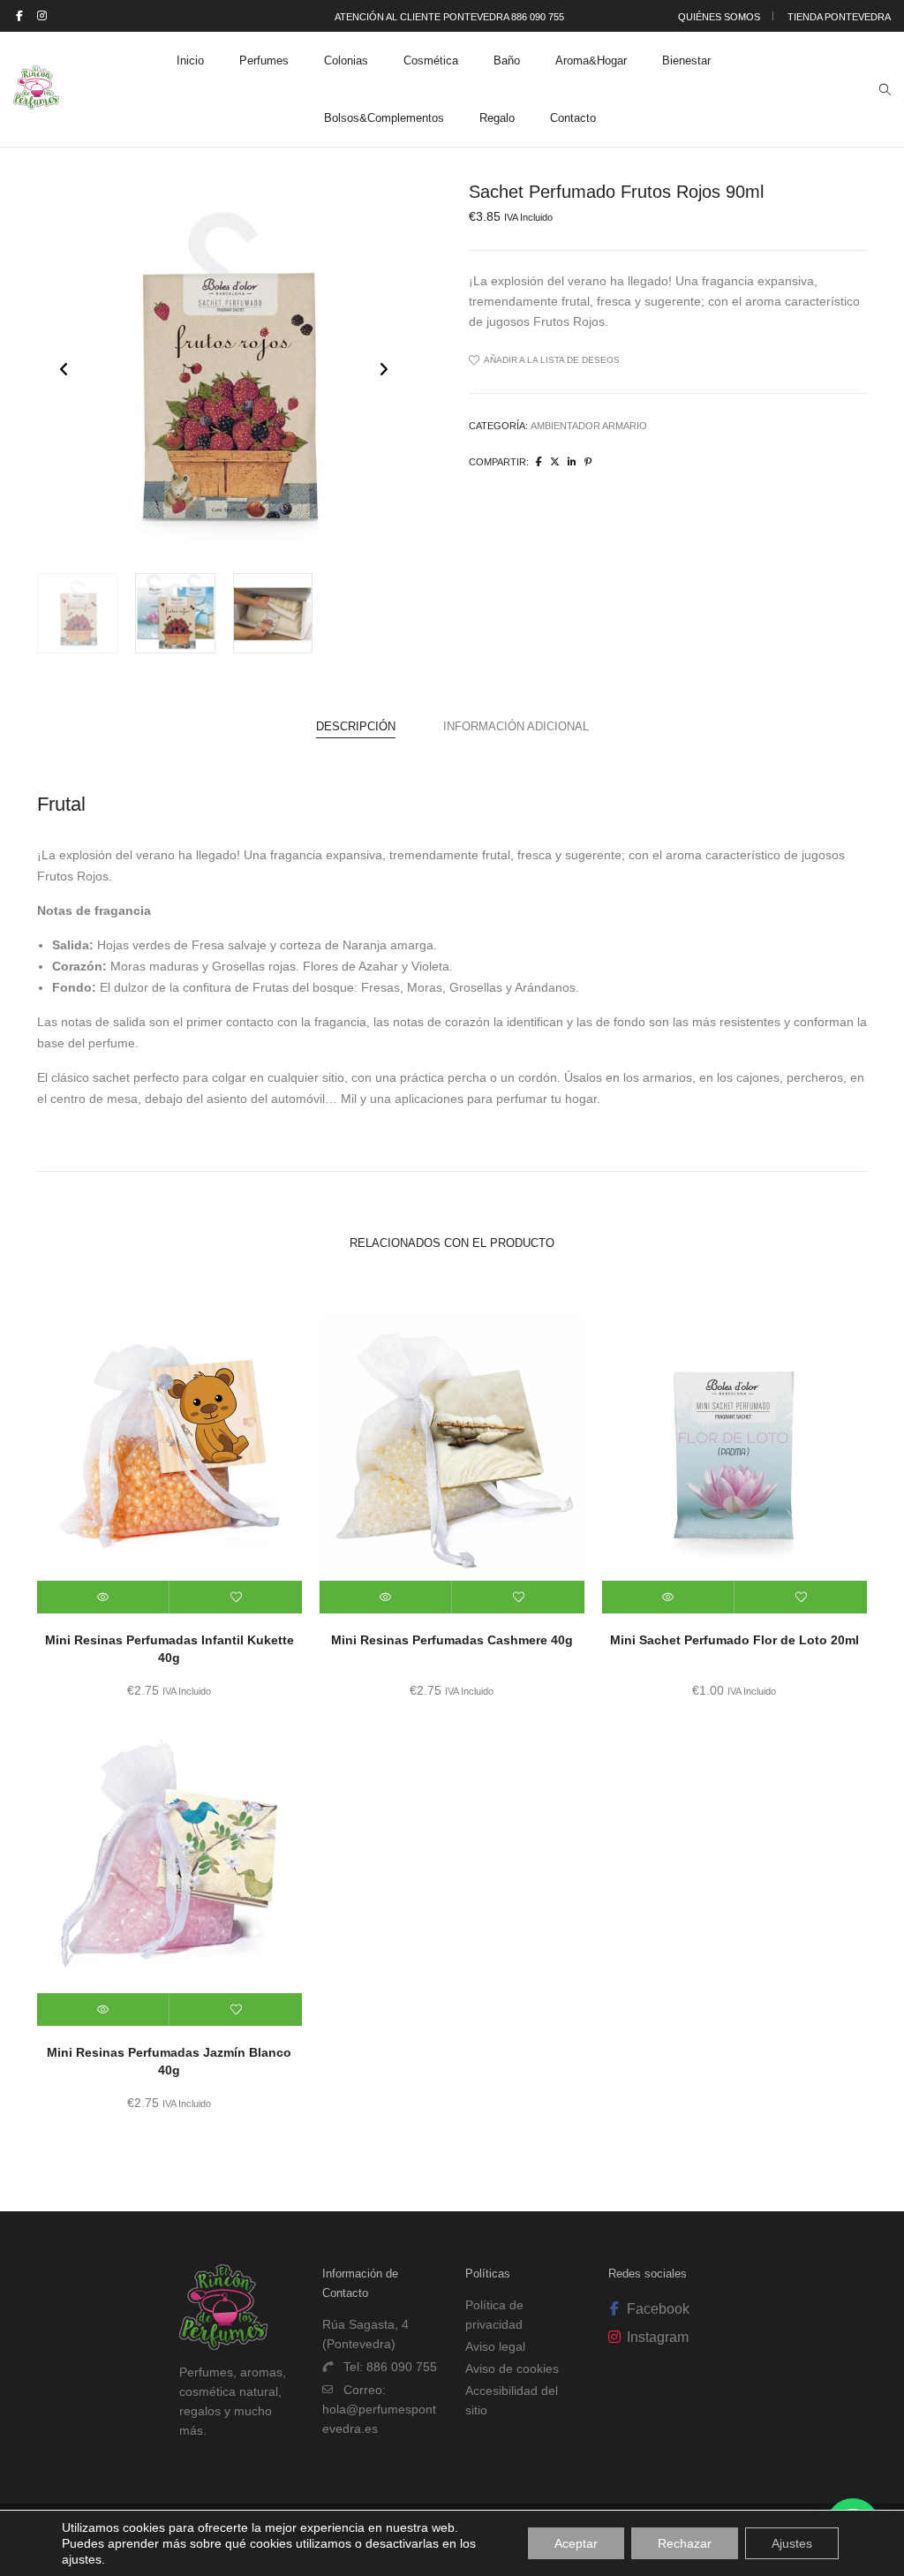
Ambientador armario (589, 426)
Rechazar (685, 2543)
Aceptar (576, 2543)
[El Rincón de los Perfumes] (36, 102)
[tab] (356, 727)
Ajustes (792, 2543)
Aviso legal (495, 2346)
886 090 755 (402, 2367)
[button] (384, 369)
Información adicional (516, 726)
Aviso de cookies (512, 2368)
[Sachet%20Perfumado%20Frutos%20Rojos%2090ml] (539, 462)
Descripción (356, 726)
